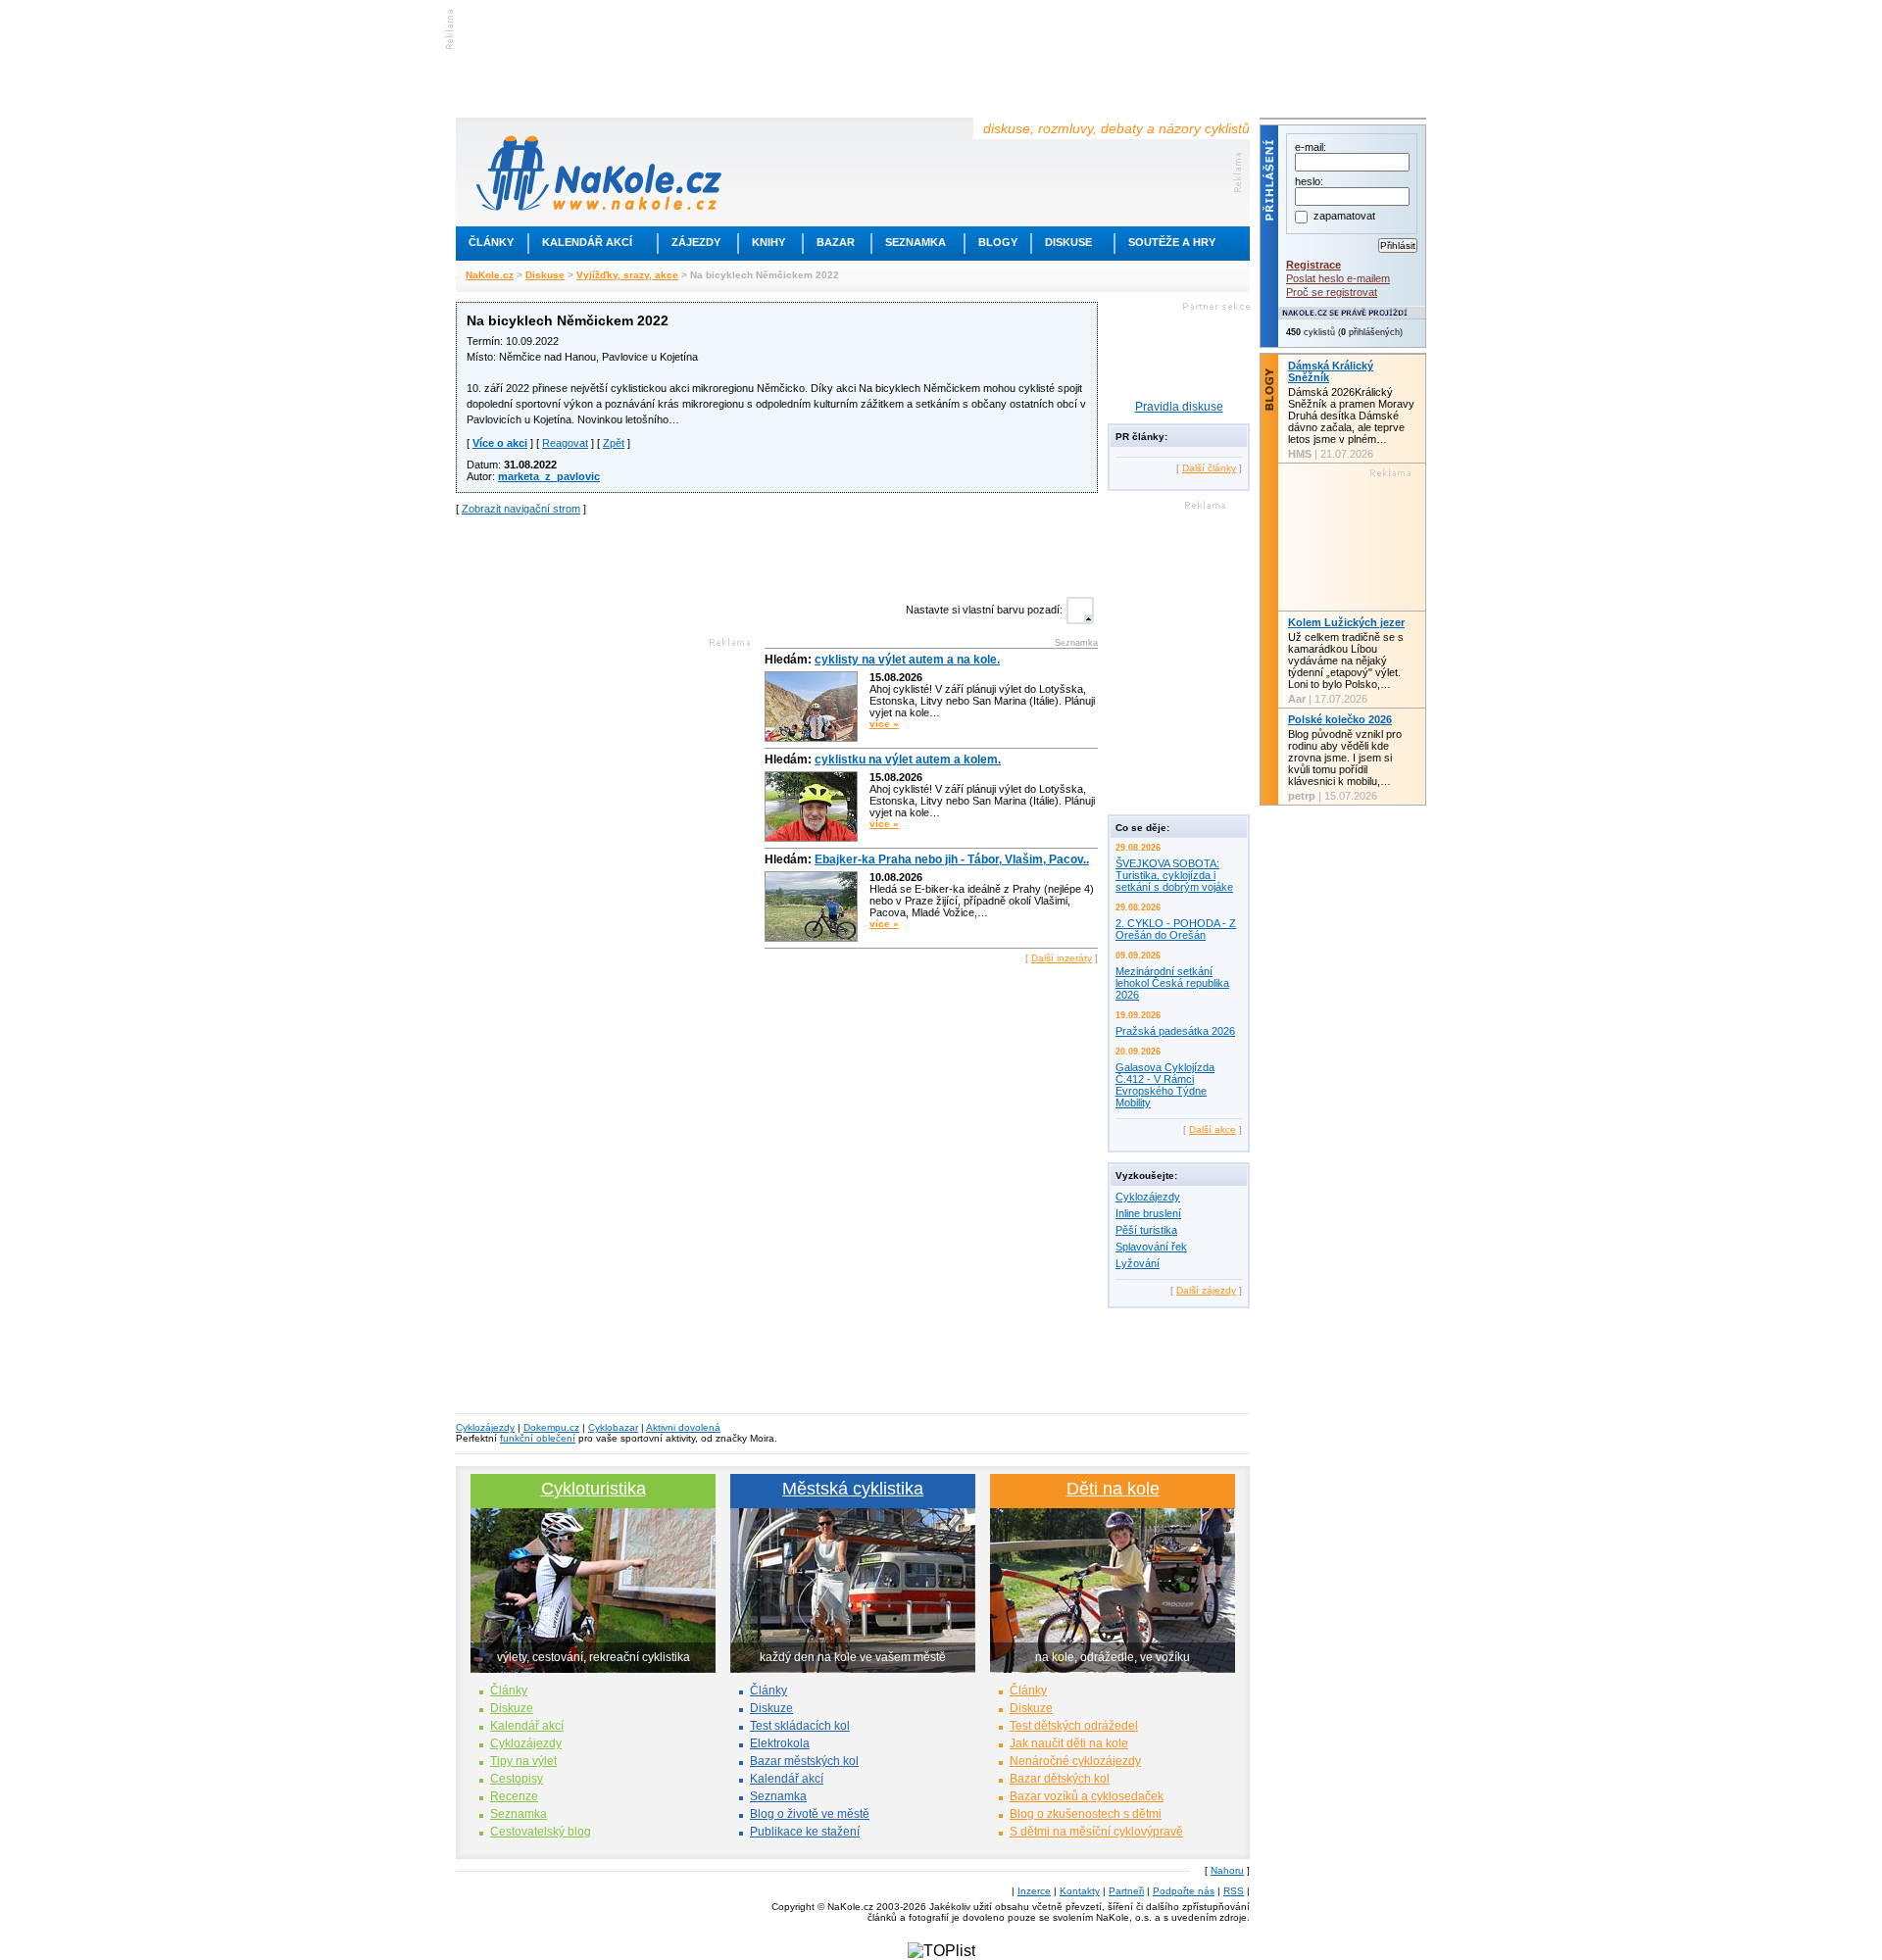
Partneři (1126, 1891)
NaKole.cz (490, 275)
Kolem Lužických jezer (1346, 622)
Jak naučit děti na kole (1069, 1743)
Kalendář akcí (587, 242)
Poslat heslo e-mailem (1338, 278)
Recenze (514, 1796)
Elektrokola (780, 1743)
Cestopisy (517, 1779)
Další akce (1213, 1129)
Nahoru (1227, 1870)
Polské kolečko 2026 (1340, 719)
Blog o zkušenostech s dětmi (1086, 1814)
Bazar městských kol (804, 1761)
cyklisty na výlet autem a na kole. (907, 660)
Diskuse (1068, 242)
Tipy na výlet (523, 1761)
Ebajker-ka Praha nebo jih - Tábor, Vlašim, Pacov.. (952, 859)
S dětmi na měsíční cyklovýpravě (1096, 1832)
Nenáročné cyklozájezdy (1075, 1761)
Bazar (836, 242)
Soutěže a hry (1172, 242)
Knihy (768, 242)
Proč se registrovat (1332, 292)
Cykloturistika (594, 1489)
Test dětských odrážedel (1074, 1726)
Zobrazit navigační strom (521, 509)
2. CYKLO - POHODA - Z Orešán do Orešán (1176, 929)
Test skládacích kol (800, 1726)
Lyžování (1138, 1263)
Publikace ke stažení (805, 1832)
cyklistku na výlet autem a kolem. (908, 759)
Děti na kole (1113, 1489)
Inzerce (1034, 1891)
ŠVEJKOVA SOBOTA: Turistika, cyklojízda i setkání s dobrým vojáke (1174, 875)
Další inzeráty (1062, 958)
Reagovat (565, 443)
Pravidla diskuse (1179, 407)
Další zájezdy (1206, 1290)
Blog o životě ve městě (810, 1814)
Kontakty (1080, 1891)
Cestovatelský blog (541, 1832)
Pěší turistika (1146, 1230)
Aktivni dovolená (683, 1427)
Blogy (998, 242)
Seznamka (916, 242)
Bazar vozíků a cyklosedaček (1087, 1796)
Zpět (614, 443)
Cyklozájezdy (1148, 1197)
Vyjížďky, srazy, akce (627, 275)
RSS (1234, 1891)
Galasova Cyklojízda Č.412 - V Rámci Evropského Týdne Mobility (1165, 1085)
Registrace (1313, 265)
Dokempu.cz (551, 1427)
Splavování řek (1151, 1247)
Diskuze (512, 1708)
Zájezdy (696, 242)
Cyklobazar (613, 1427)
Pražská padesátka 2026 (1175, 1031)
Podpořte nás (1184, 1891)
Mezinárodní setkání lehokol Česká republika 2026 (1172, 983)
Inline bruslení (1148, 1213)
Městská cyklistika (853, 1489)
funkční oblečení (538, 1438)
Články (491, 242)
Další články (1209, 468)
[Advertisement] (777, 554)
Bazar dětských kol (1060, 1779)
